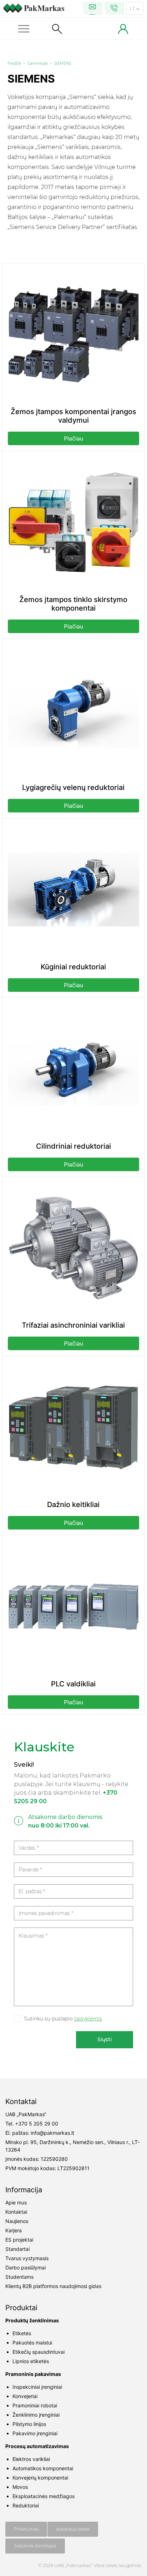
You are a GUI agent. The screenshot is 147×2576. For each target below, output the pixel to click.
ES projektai (19, 2240)
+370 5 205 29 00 (37, 2124)
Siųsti (105, 2039)
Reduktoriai (26, 2505)
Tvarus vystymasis (27, 2258)
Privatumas (26, 2529)
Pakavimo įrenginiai (35, 2433)
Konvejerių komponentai (40, 2478)
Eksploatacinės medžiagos (44, 2496)
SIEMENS (63, 63)
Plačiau (73, 438)
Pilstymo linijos (29, 2424)
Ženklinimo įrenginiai (36, 2415)
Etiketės (22, 2333)
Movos (20, 2487)
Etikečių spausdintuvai (39, 2352)
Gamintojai (38, 63)
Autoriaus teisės (73, 2529)
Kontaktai (16, 2212)
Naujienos (17, 2221)
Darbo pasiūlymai (26, 2267)
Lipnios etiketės (31, 2361)
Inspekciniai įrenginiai (37, 2387)
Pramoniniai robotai (35, 2405)
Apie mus (16, 2202)
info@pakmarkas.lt (52, 2133)
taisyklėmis (88, 2019)
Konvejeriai (25, 2396)
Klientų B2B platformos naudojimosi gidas (53, 2286)
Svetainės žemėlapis (35, 2546)
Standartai (17, 2249)
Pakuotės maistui (32, 2343)
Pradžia (14, 63)
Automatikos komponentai (43, 2468)
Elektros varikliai (31, 2459)
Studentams (19, 2277)
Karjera (14, 2230)
